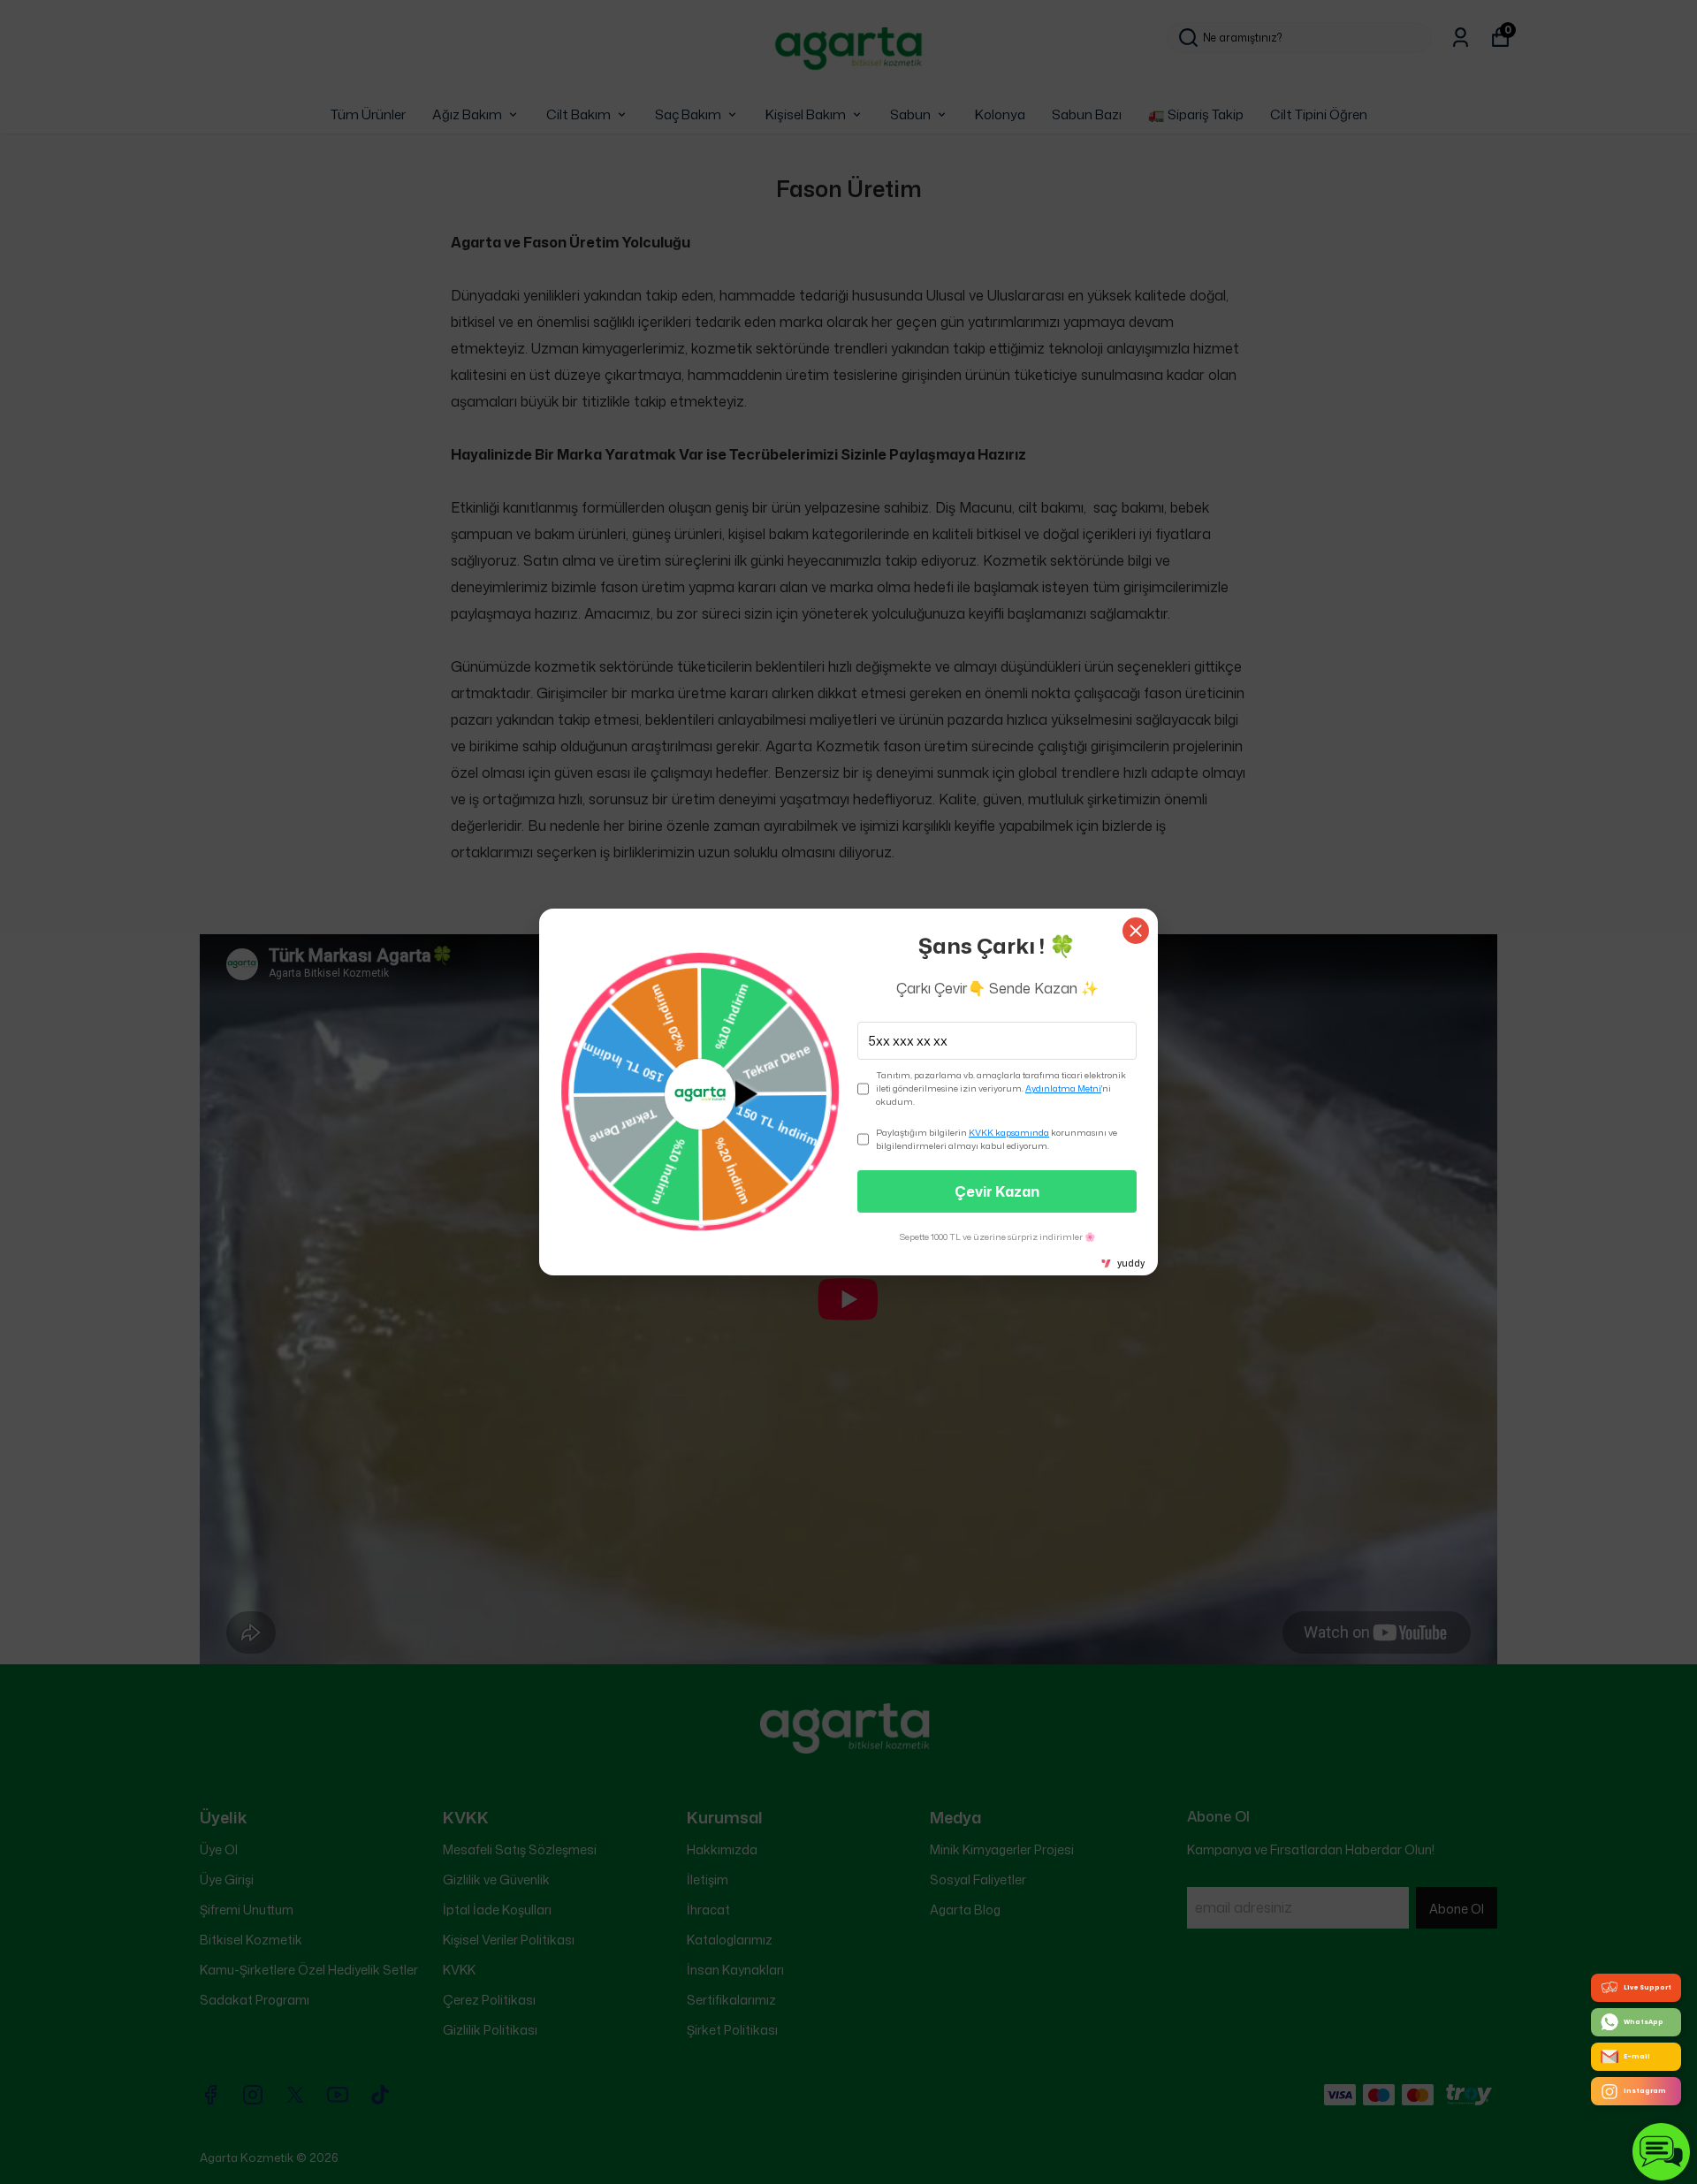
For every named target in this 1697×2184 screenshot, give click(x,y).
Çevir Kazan (997, 1191)
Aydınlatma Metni (1063, 1088)
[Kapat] (1136, 931)
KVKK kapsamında (1009, 1132)
